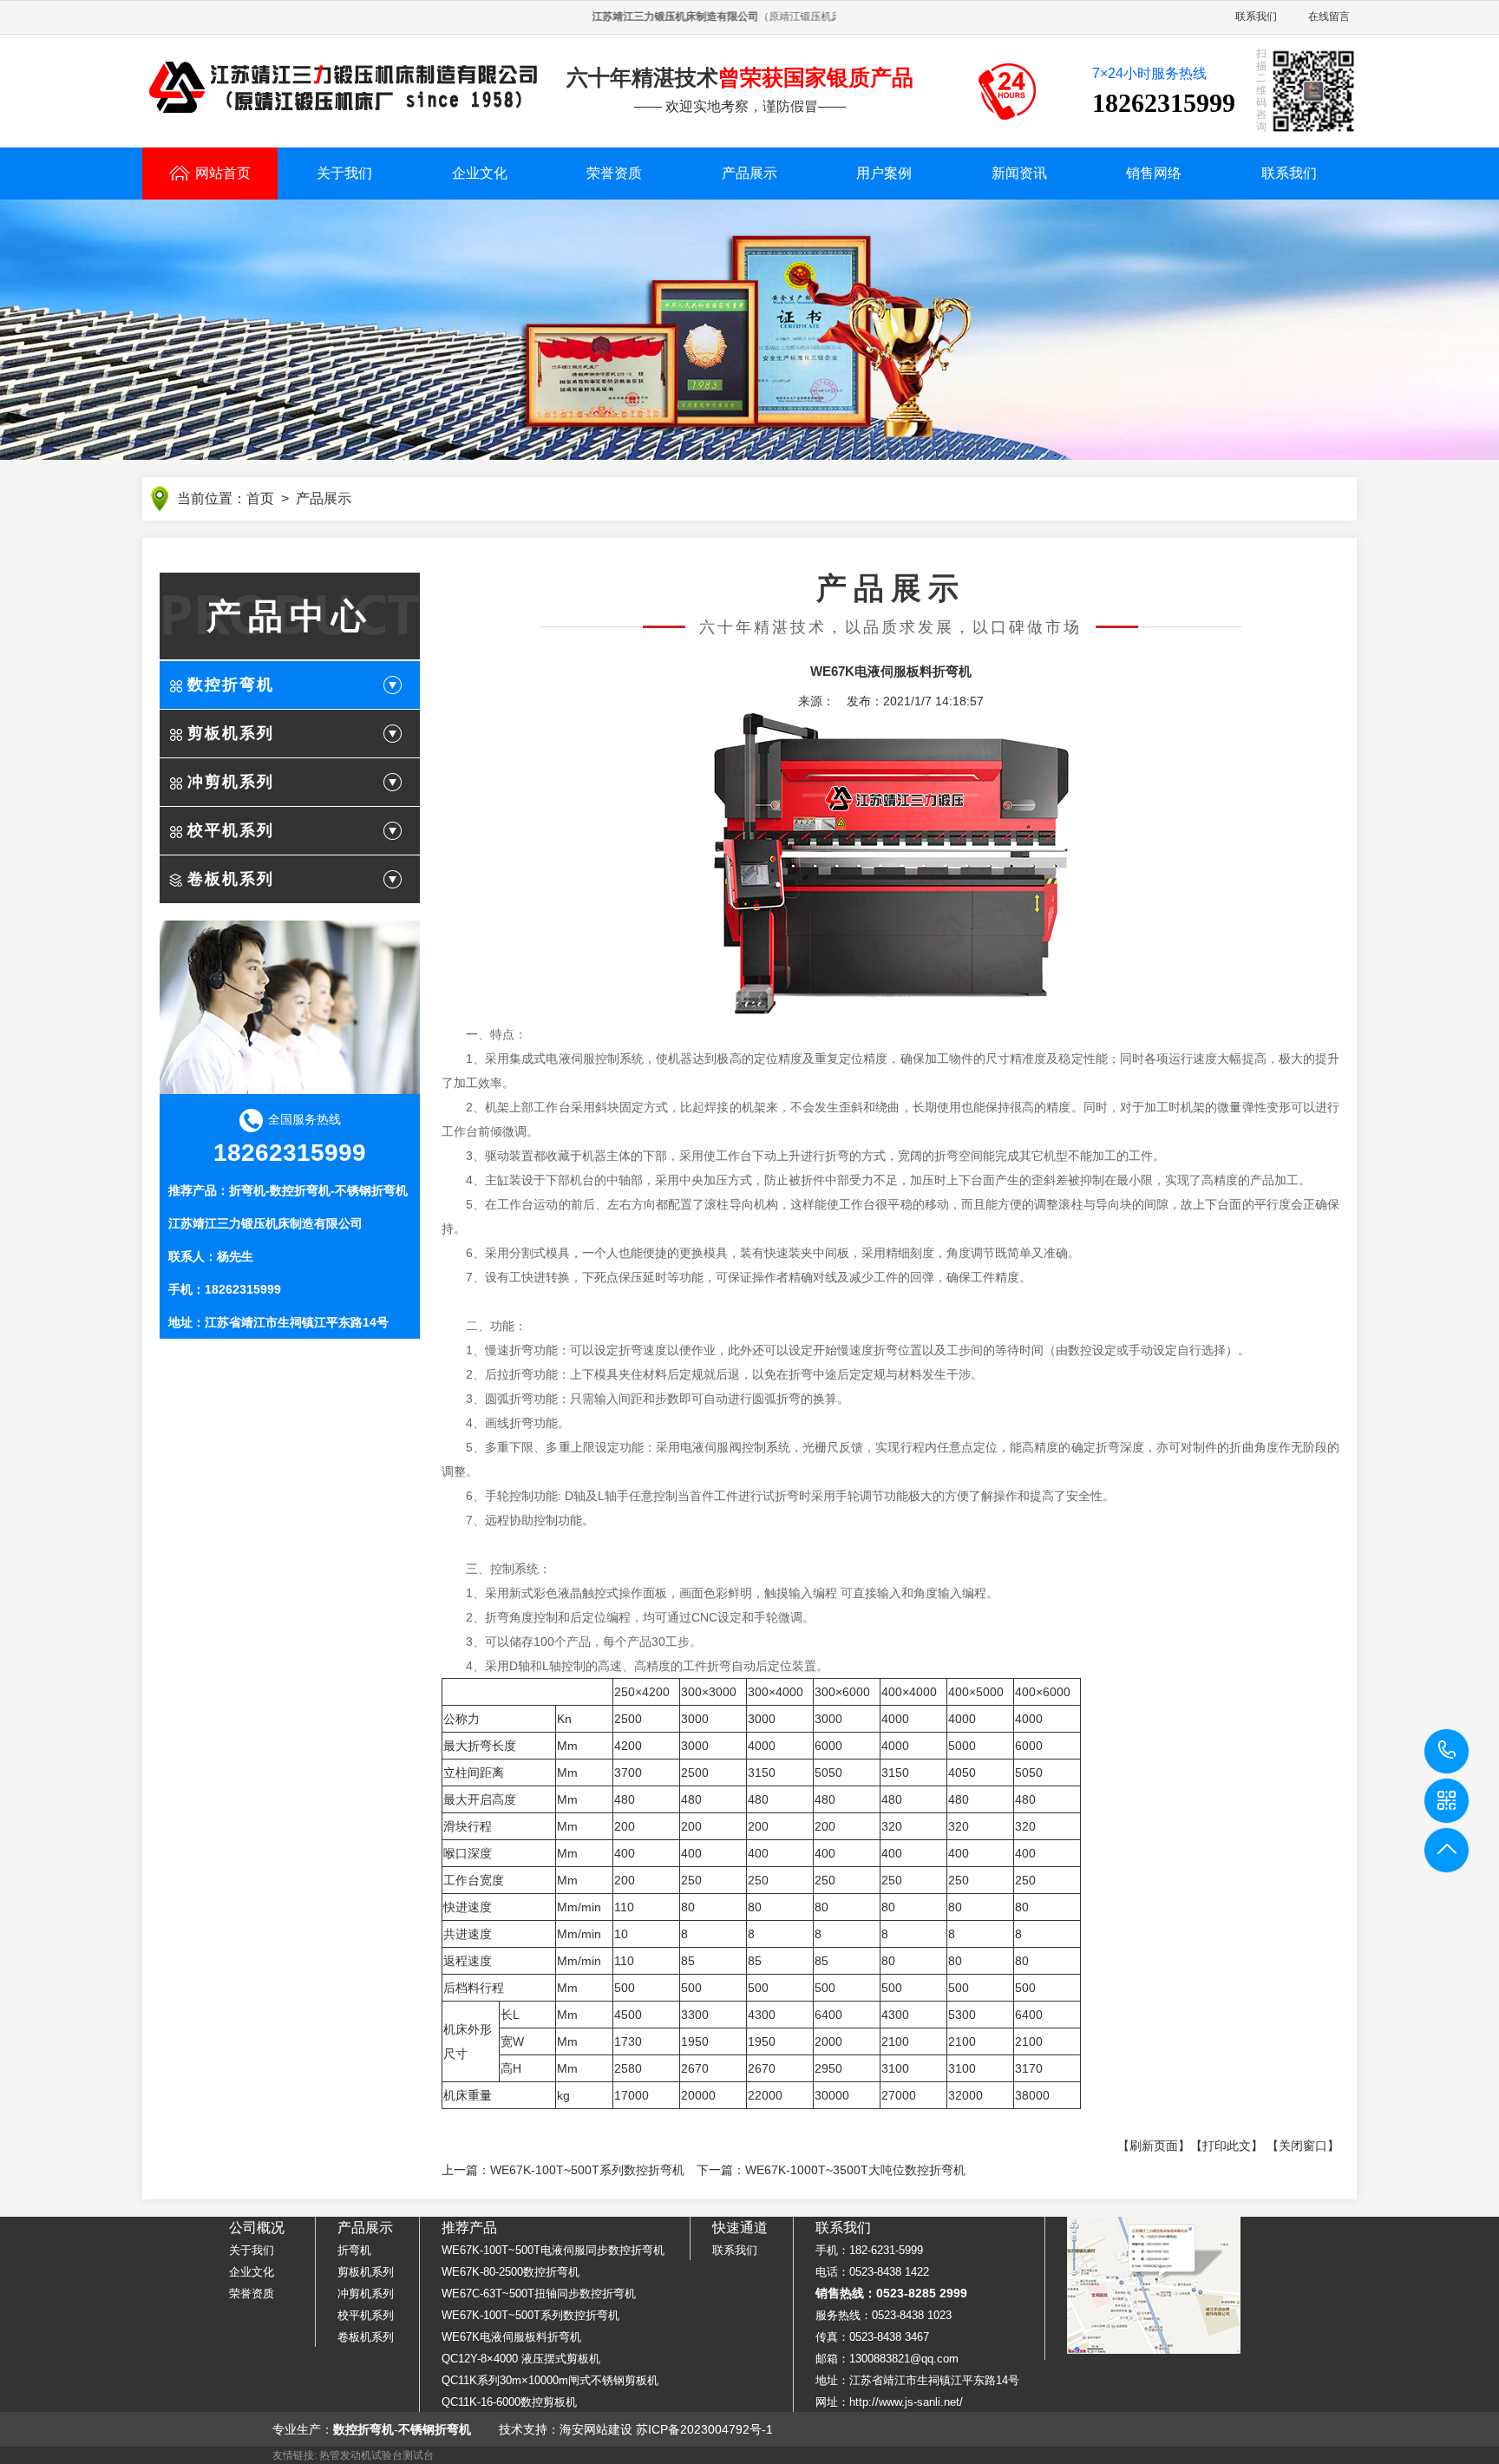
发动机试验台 (371, 2455)
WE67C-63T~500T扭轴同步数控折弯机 (539, 2294)
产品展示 (749, 173)
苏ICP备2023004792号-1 (704, 2429)
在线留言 (1329, 16)
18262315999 (1447, 1751)
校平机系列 (231, 830)
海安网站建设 (596, 2429)
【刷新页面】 (1154, 2146)
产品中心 (290, 616)
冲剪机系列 (231, 782)
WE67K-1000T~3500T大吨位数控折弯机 (855, 2170)
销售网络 (1154, 173)
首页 (260, 498)
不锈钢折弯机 (371, 1190)
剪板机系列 (231, 733)
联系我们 (1256, 16)
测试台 (418, 2455)
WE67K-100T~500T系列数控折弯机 (587, 2170)
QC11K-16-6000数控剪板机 (509, 2402)
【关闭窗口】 (1303, 2146)
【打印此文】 (1227, 2146)
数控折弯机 (231, 685)
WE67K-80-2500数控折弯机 (511, 2272)
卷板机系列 (231, 879)
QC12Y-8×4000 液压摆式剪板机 (521, 2359)
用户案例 (884, 173)
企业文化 (480, 173)
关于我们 (344, 173)
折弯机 (247, 1190)
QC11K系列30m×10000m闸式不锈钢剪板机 (550, 2380)
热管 (330, 2455)
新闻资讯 (1019, 173)
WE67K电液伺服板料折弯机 (511, 2337)
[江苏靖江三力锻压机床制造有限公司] (344, 88)
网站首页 (223, 173)
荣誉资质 (614, 173)
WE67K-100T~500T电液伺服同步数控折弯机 (553, 2250)
